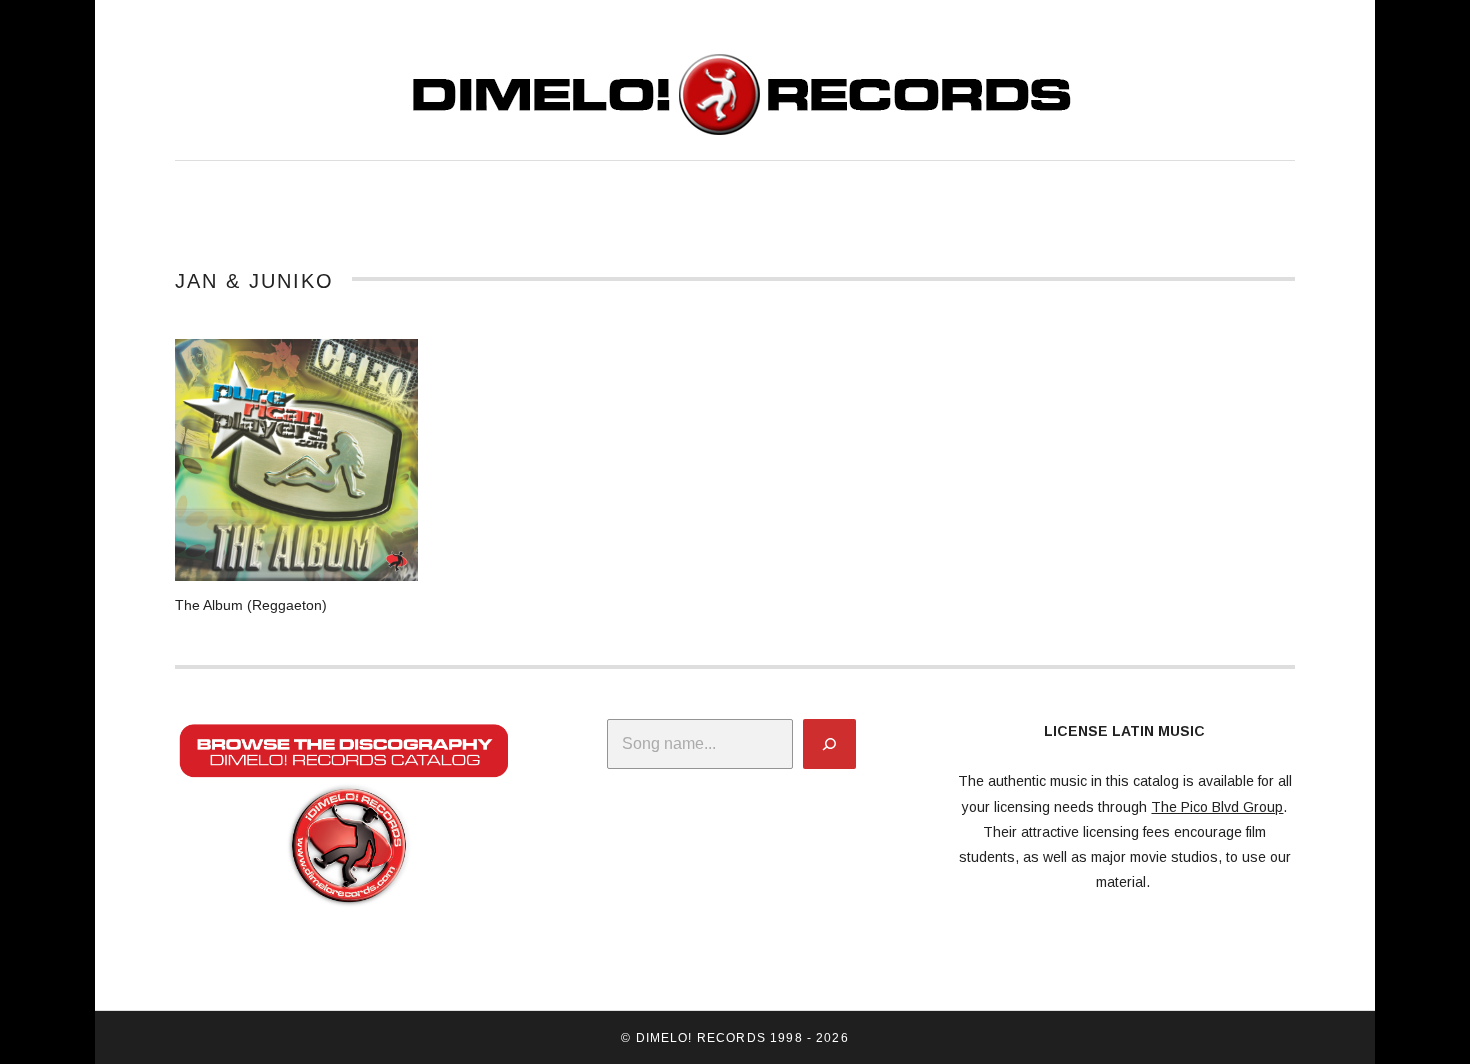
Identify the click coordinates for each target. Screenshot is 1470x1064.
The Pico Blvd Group (1217, 807)
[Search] (829, 744)
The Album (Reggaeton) (251, 605)
